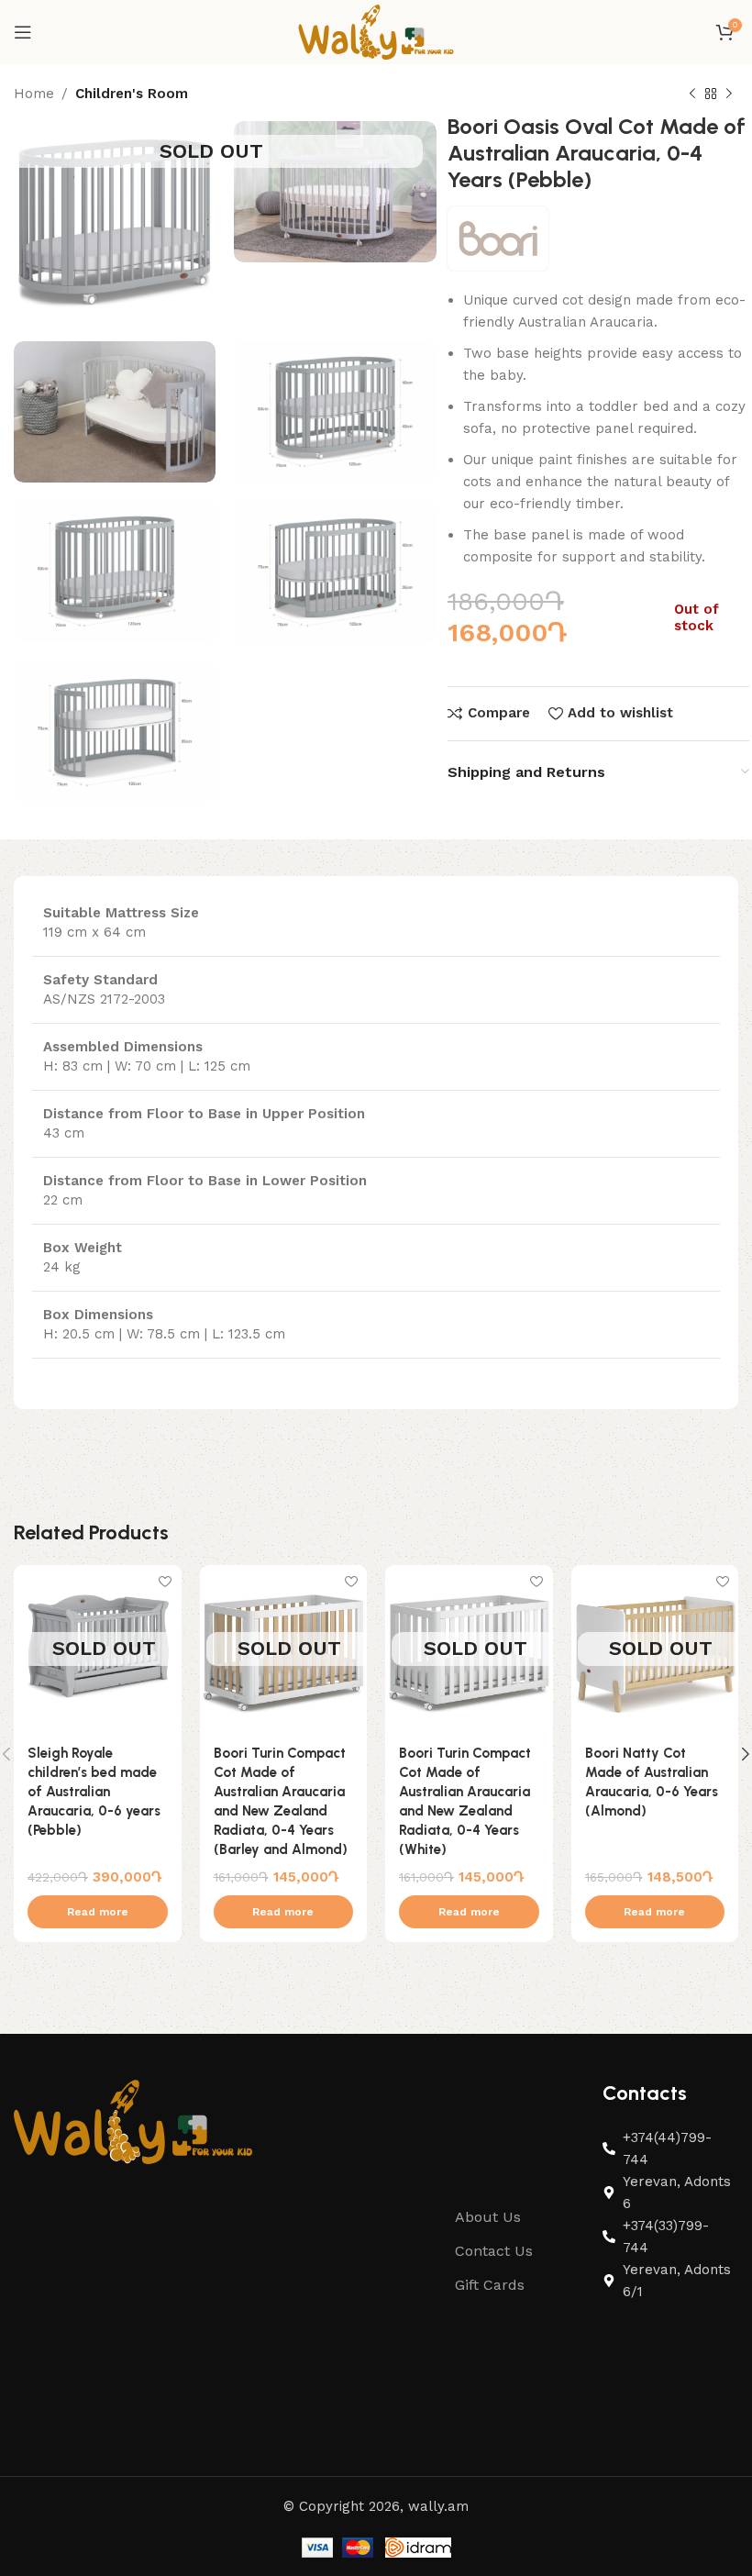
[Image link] (133, 2121)
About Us (488, 2217)
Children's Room (132, 94)
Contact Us (494, 2251)
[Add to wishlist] (166, 1581)
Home (34, 94)
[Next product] (729, 94)
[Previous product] (692, 94)
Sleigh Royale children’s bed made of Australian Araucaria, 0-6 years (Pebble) (94, 1792)
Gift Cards (490, 2285)
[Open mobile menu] (23, 32)
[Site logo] (376, 31)
